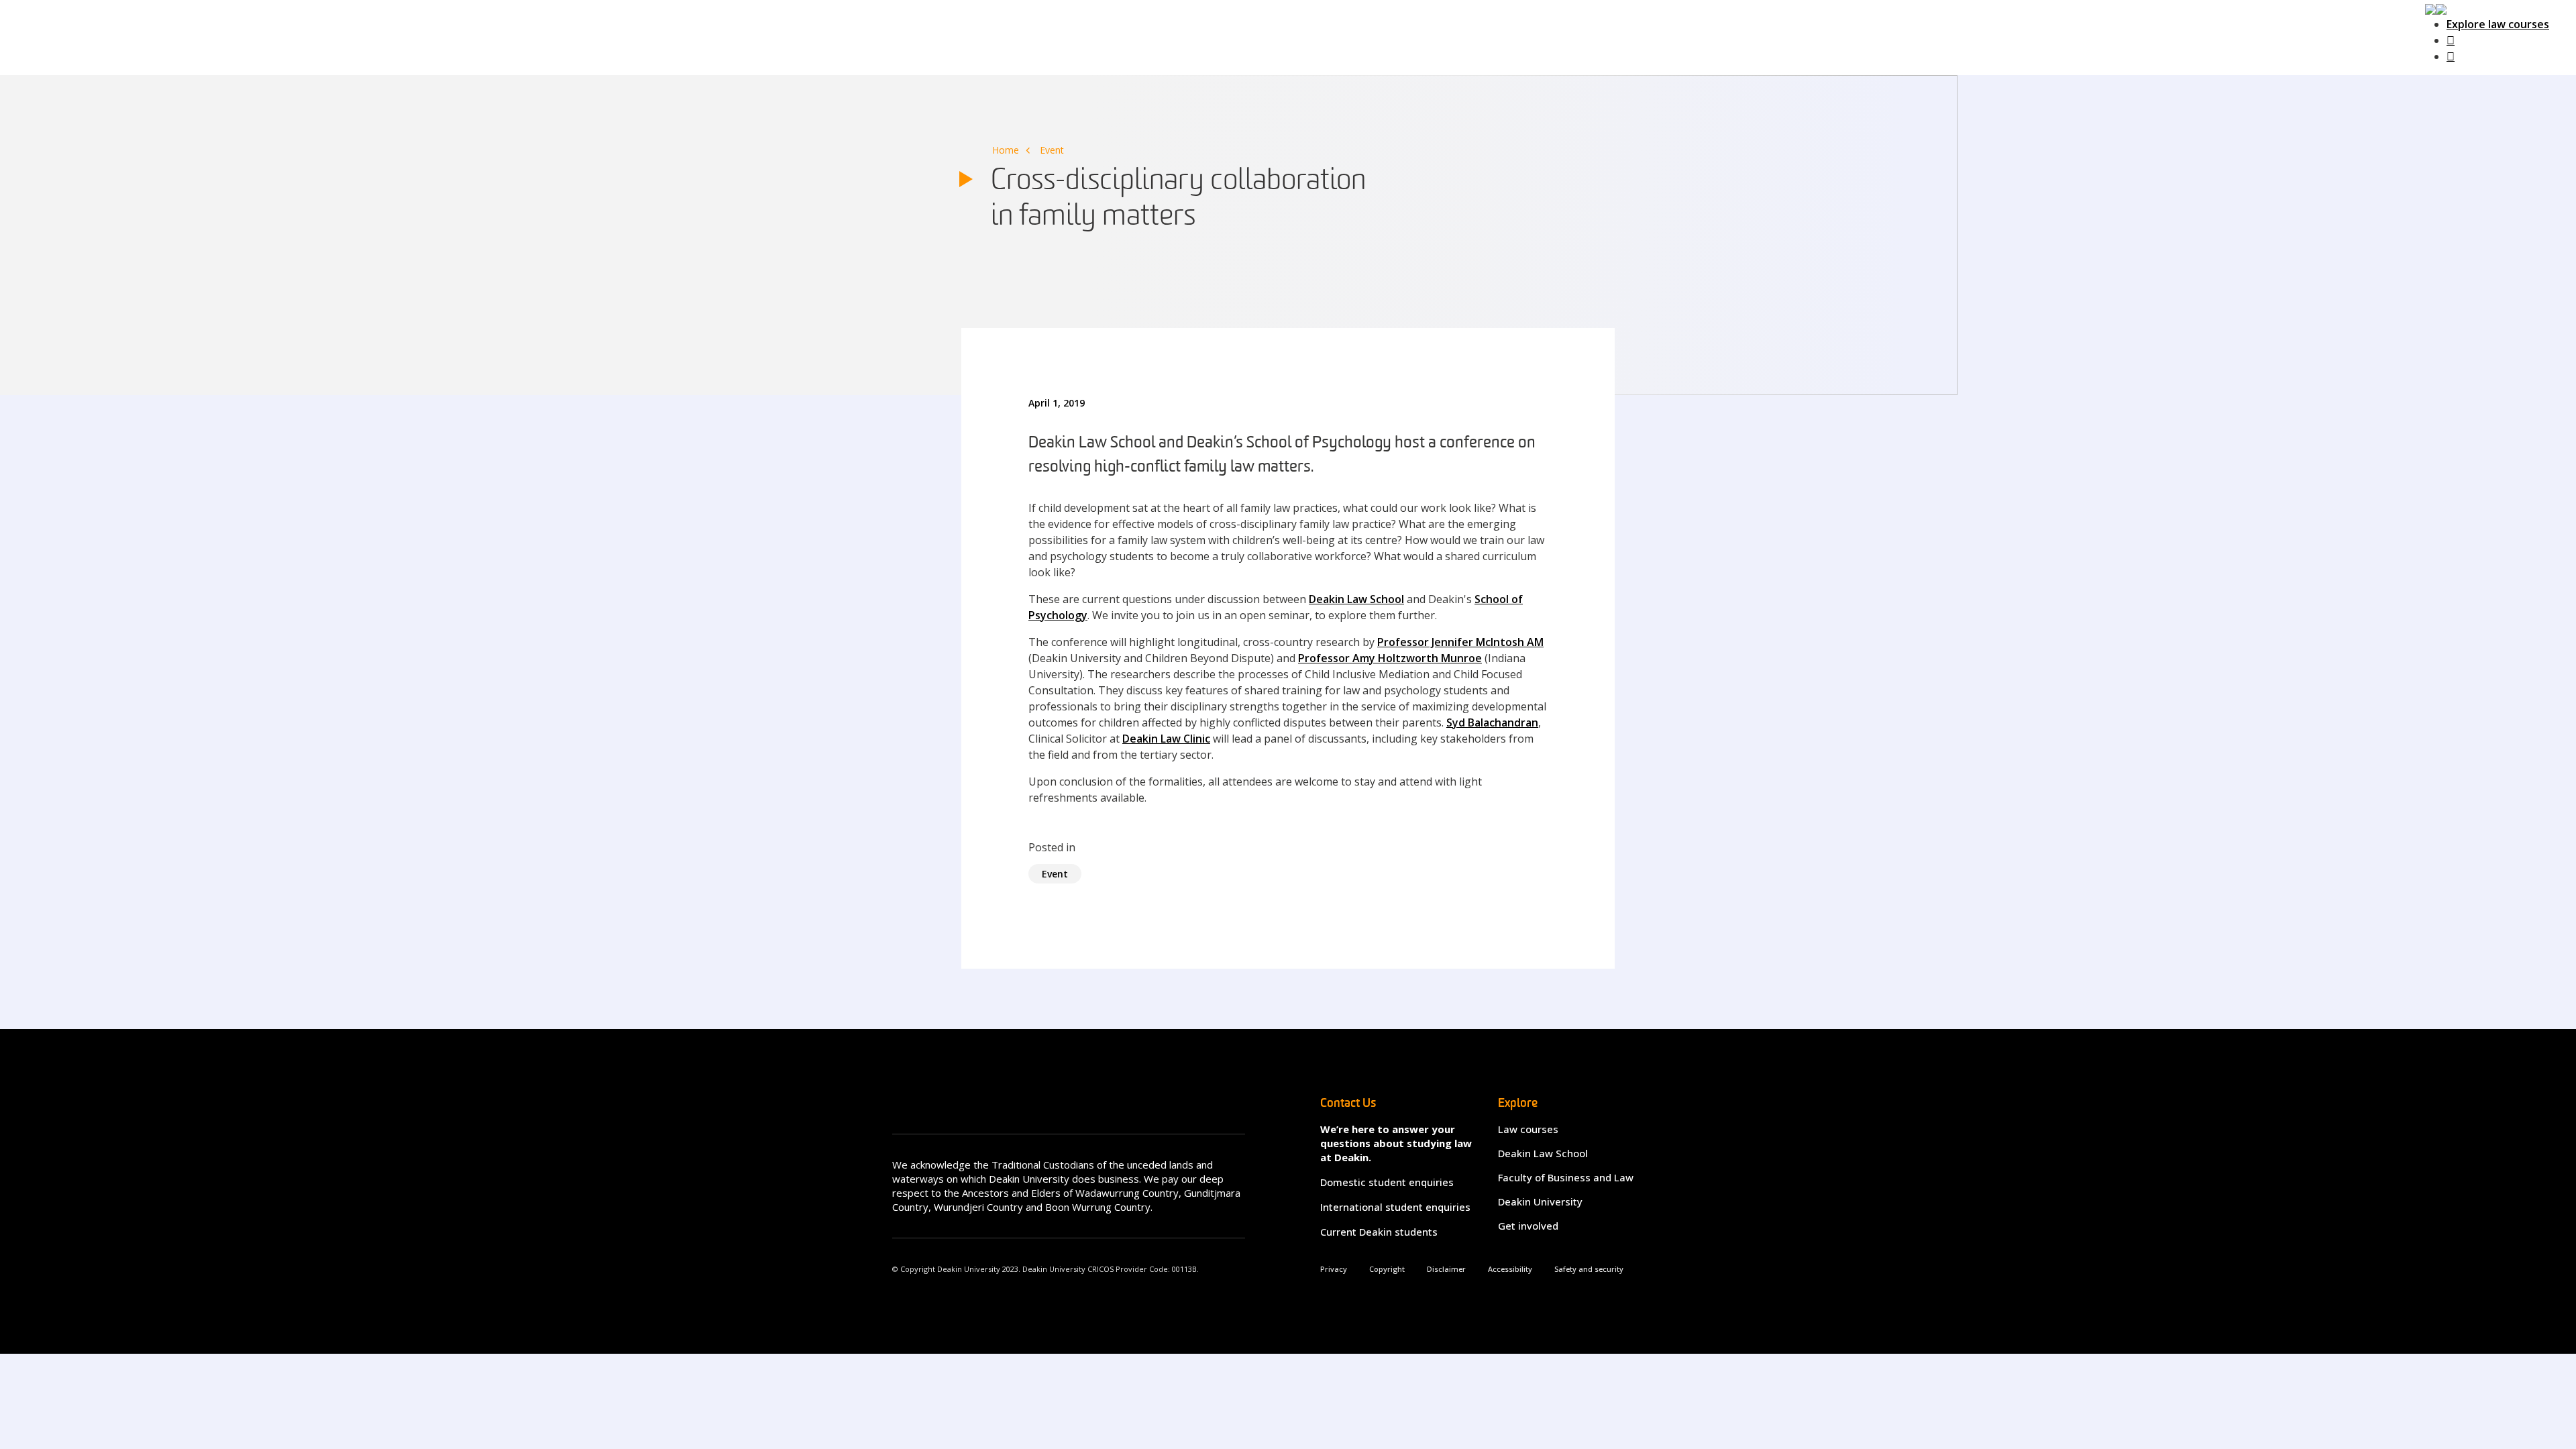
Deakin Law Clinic (1166, 739)
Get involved (1528, 1226)
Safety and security (1589, 1269)
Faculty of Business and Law (1566, 1177)
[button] (2436, 8)
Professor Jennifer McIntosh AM (1460, 642)
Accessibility (1510, 1269)
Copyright (1387, 1269)
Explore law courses (2498, 24)
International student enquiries (1395, 1207)
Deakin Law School (1356, 599)
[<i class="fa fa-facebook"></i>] (2451, 40)
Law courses (1528, 1129)
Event (1052, 150)
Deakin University (1540, 1201)
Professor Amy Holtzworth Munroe (1390, 658)
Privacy (1334, 1269)
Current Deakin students (1379, 1232)
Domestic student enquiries (1387, 1182)
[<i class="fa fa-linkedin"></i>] (2451, 56)
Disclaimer (1446, 1269)
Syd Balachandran (1492, 722)
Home (1006, 150)
